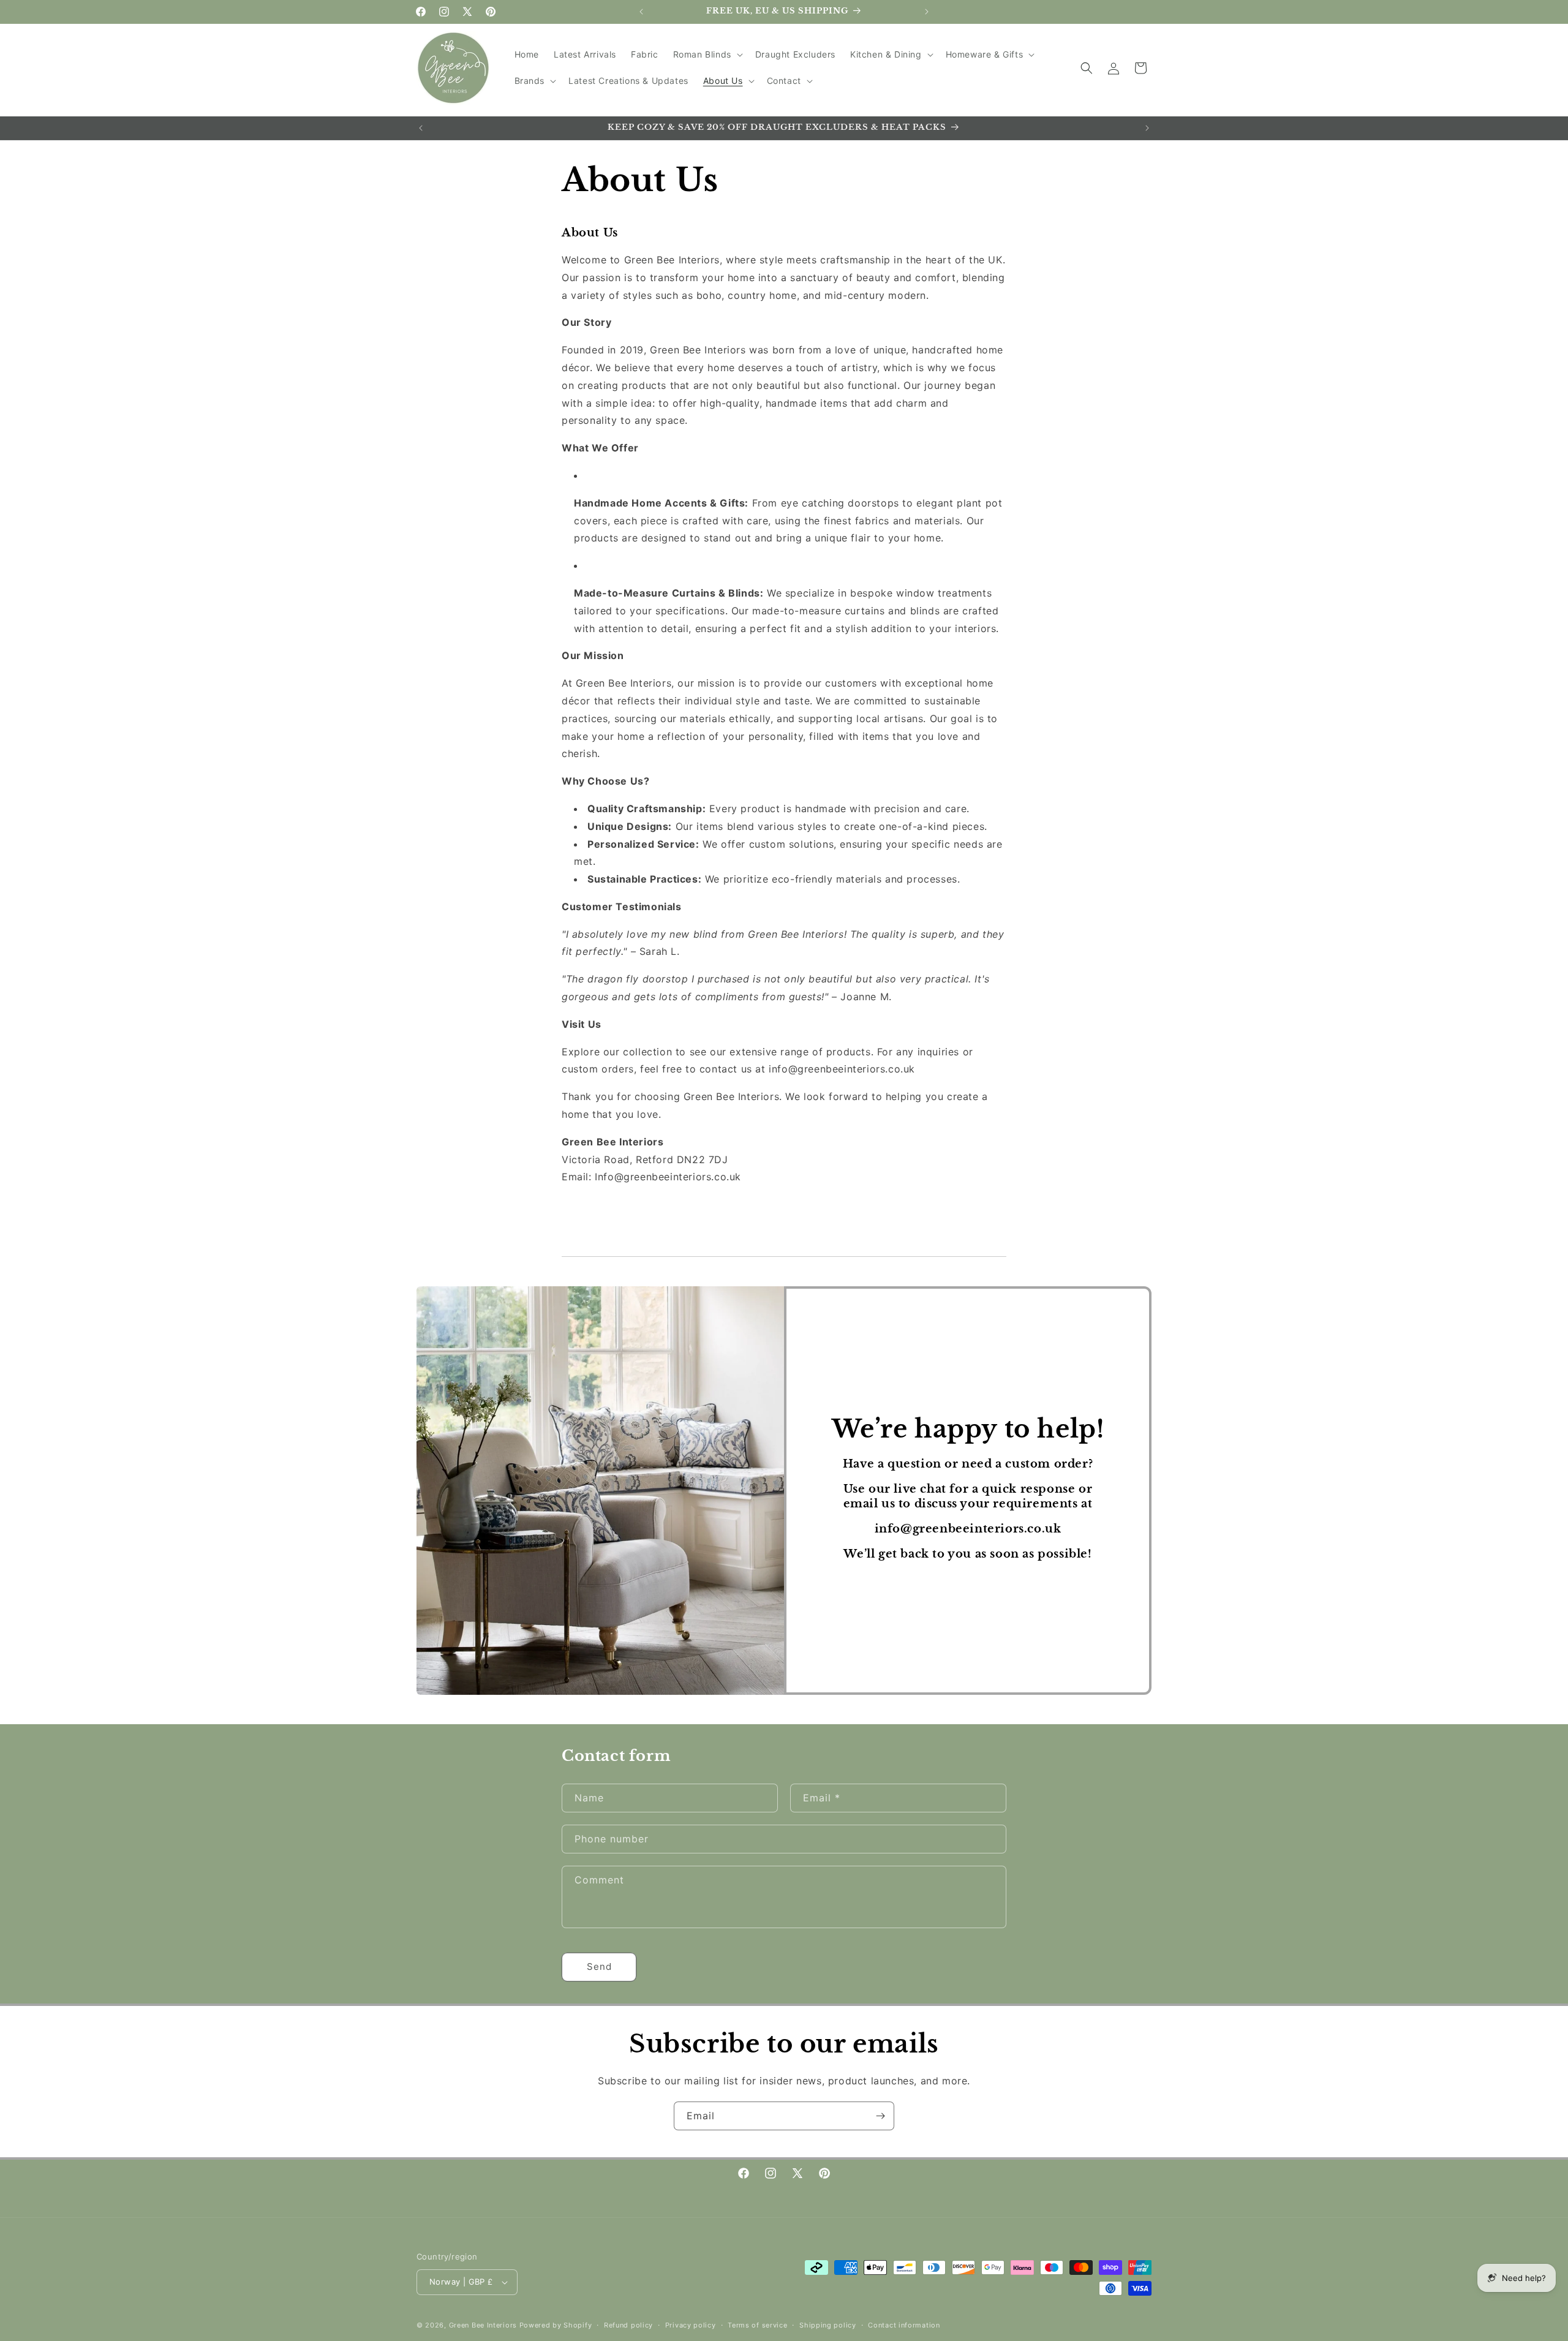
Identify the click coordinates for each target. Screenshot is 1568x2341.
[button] (707, 55)
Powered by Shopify (556, 2325)
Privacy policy (691, 2325)
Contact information (904, 2325)
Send (599, 1966)
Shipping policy (828, 2325)
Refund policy (628, 2325)
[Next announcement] (927, 12)
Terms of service (757, 2325)
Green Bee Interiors (483, 2325)
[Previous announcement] (641, 12)
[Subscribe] (880, 2116)
